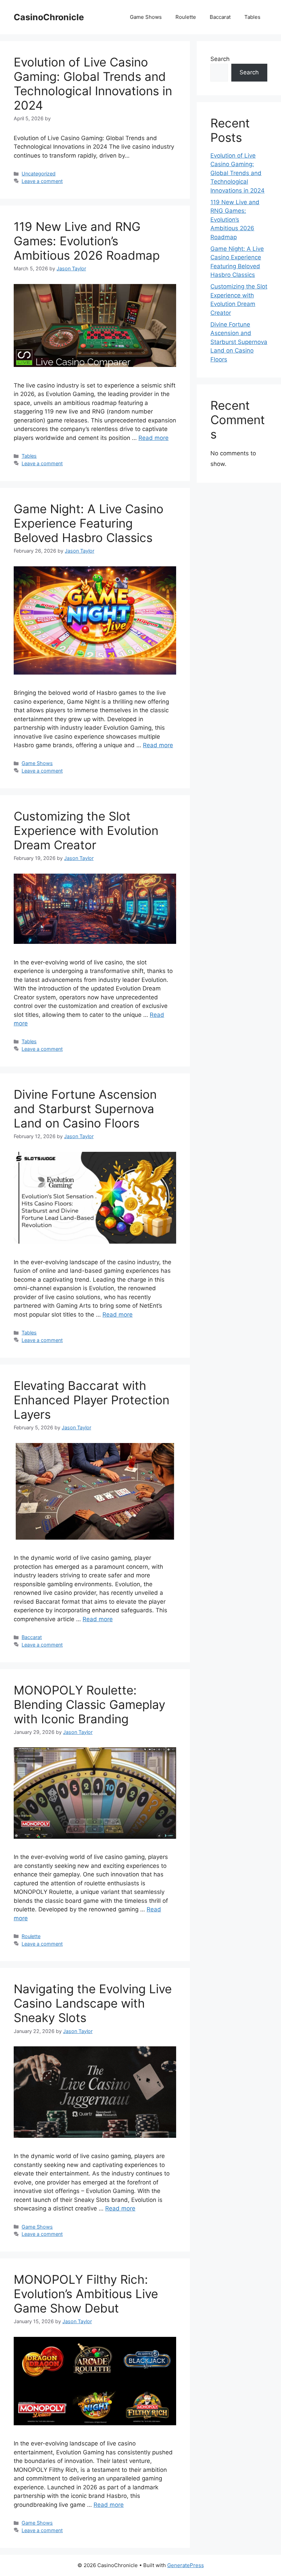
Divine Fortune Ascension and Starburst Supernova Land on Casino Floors (85, 1109)
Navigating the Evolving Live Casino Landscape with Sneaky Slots (93, 2003)
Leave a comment (42, 181)
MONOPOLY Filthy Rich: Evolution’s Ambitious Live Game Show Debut (86, 2294)
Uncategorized (39, 174)
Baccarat (220, 17)
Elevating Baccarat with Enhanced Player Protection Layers (91, 1400)
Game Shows (146, 17)
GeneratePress (186, 2565)
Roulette (186, 17)
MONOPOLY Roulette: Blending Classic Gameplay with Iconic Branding (89, 1704)
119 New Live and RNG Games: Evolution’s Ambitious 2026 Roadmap (87, 241)
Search (220, 59)
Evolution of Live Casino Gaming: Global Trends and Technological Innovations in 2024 (93, 84)
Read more (154, 438)
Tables (252, 17)
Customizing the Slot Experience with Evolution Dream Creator (86, 830)
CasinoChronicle (49, 17)
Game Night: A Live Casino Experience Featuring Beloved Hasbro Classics (89, 523)
